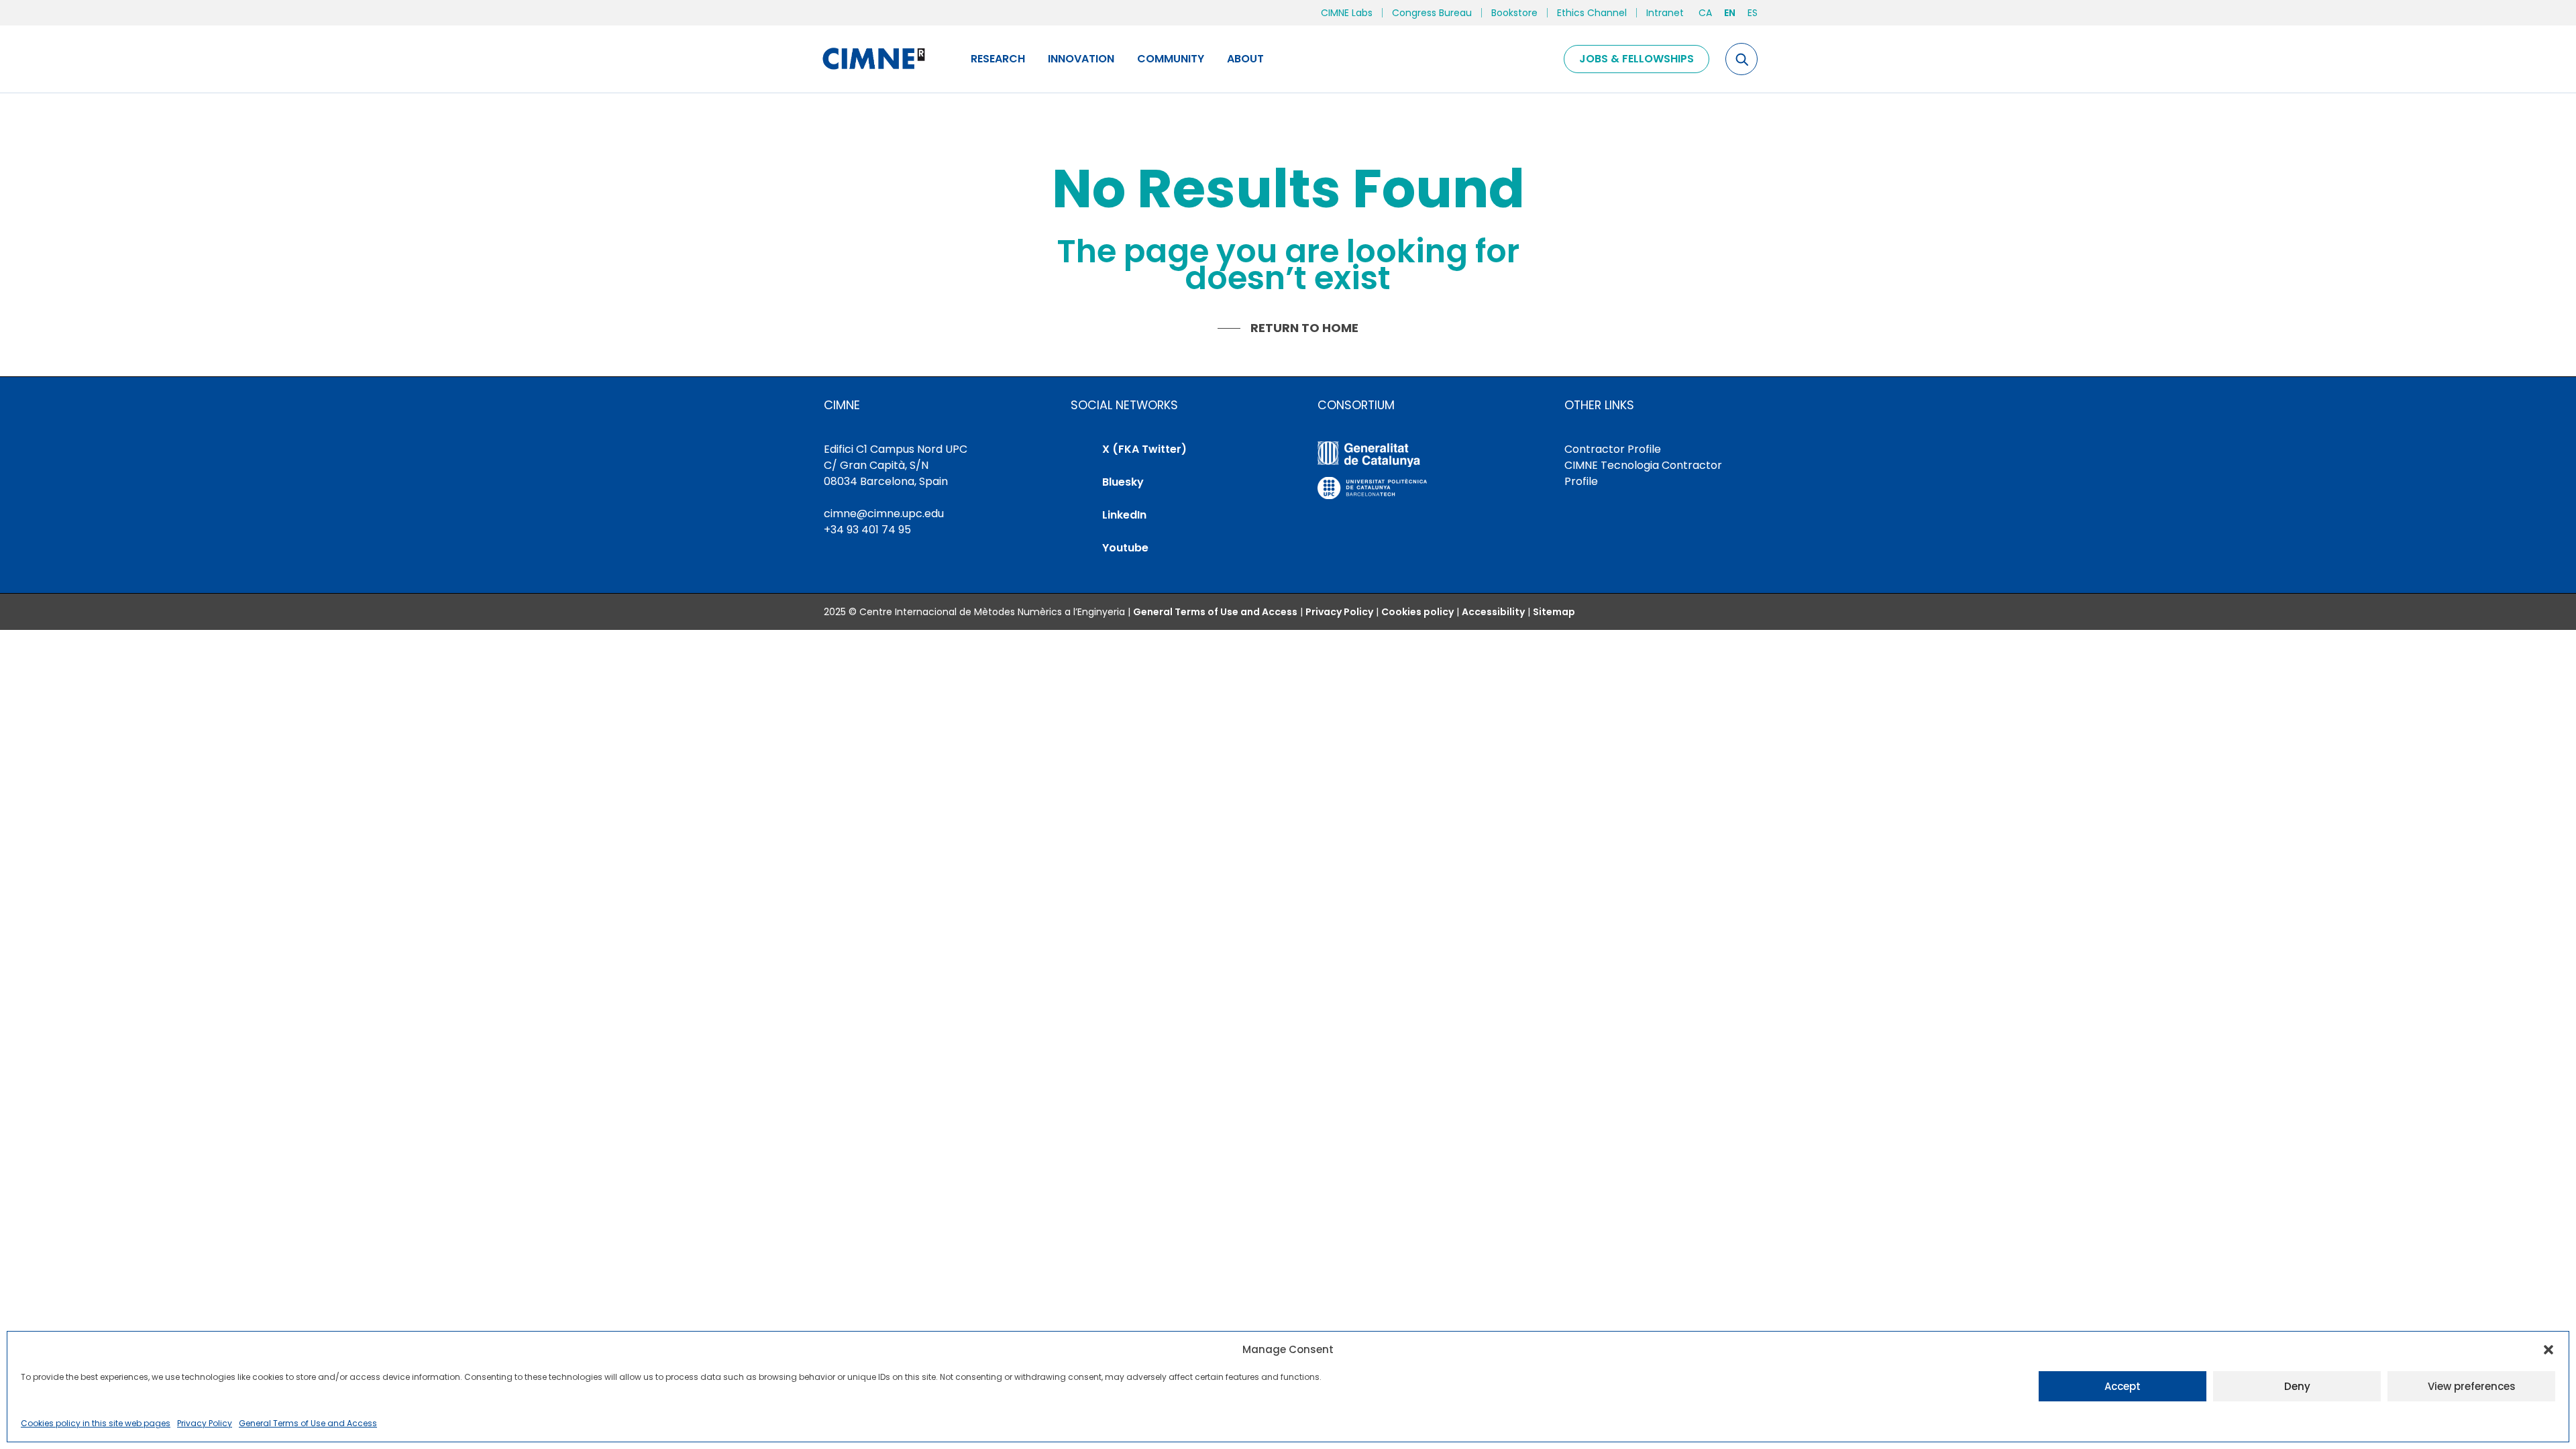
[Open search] (1741, 59)
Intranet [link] (1665, 13)
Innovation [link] (1081, 59)
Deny (2297, 1386)
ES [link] (1753, 13)
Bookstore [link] (1514, 13)
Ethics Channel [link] (1592, 13)
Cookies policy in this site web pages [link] (96, 1423)
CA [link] (1705, 13)
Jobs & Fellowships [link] (1636, 59)
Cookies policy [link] (1417, 612)
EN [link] (1730, 13)
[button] (2548, 1350)
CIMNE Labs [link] (1347, 13)
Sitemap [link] (1554, 612)
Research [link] (998, 59)
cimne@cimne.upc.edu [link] (884, 514)
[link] (873, 59)
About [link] (1245, 59)
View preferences (2472, 1386)
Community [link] (1171, 59)
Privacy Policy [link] (205, 1423)
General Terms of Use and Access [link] (308, 1423)
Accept (2123, 1386)
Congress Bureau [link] (1432, 13)
